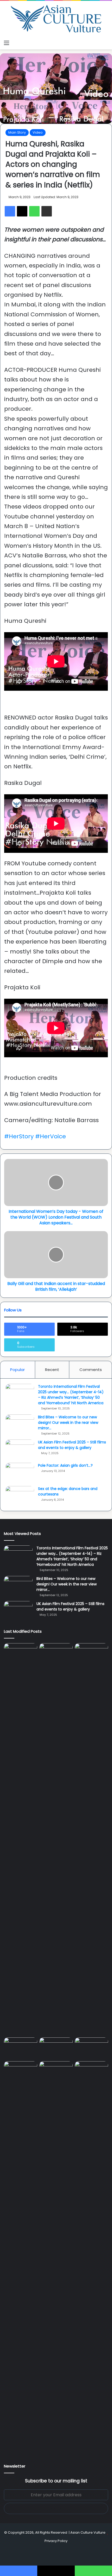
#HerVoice (51, 1136)
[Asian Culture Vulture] (56, 19)
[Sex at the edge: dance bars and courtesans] (20, 1496)
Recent (52, 1370)
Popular (17, 1370)
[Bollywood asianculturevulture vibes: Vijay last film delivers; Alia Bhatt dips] (21, 2047)
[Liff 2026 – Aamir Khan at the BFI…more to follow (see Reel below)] (91, 2048)
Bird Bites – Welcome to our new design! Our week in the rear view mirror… (68, 1423)
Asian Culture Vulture (88, 2532)
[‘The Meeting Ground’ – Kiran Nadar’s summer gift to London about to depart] (56, 1839)
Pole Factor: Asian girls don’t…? (65, 1465)
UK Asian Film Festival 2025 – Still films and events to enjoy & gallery (72, 1445)
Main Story (17, 132)
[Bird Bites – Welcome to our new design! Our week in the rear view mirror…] (20, 1424)
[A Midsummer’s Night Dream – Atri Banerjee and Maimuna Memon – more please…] (21, 2071)
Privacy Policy (56, 2541)
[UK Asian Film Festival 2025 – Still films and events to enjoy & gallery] (20, 1449)
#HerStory (19, 1136)
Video (38, 132)
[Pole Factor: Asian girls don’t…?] (20, 1473)
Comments (91, 1370)
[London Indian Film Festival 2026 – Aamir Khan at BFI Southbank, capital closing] (56, 2257)
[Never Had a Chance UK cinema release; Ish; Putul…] (91, 1839)
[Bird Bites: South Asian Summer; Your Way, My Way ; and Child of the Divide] (91, 2071)
